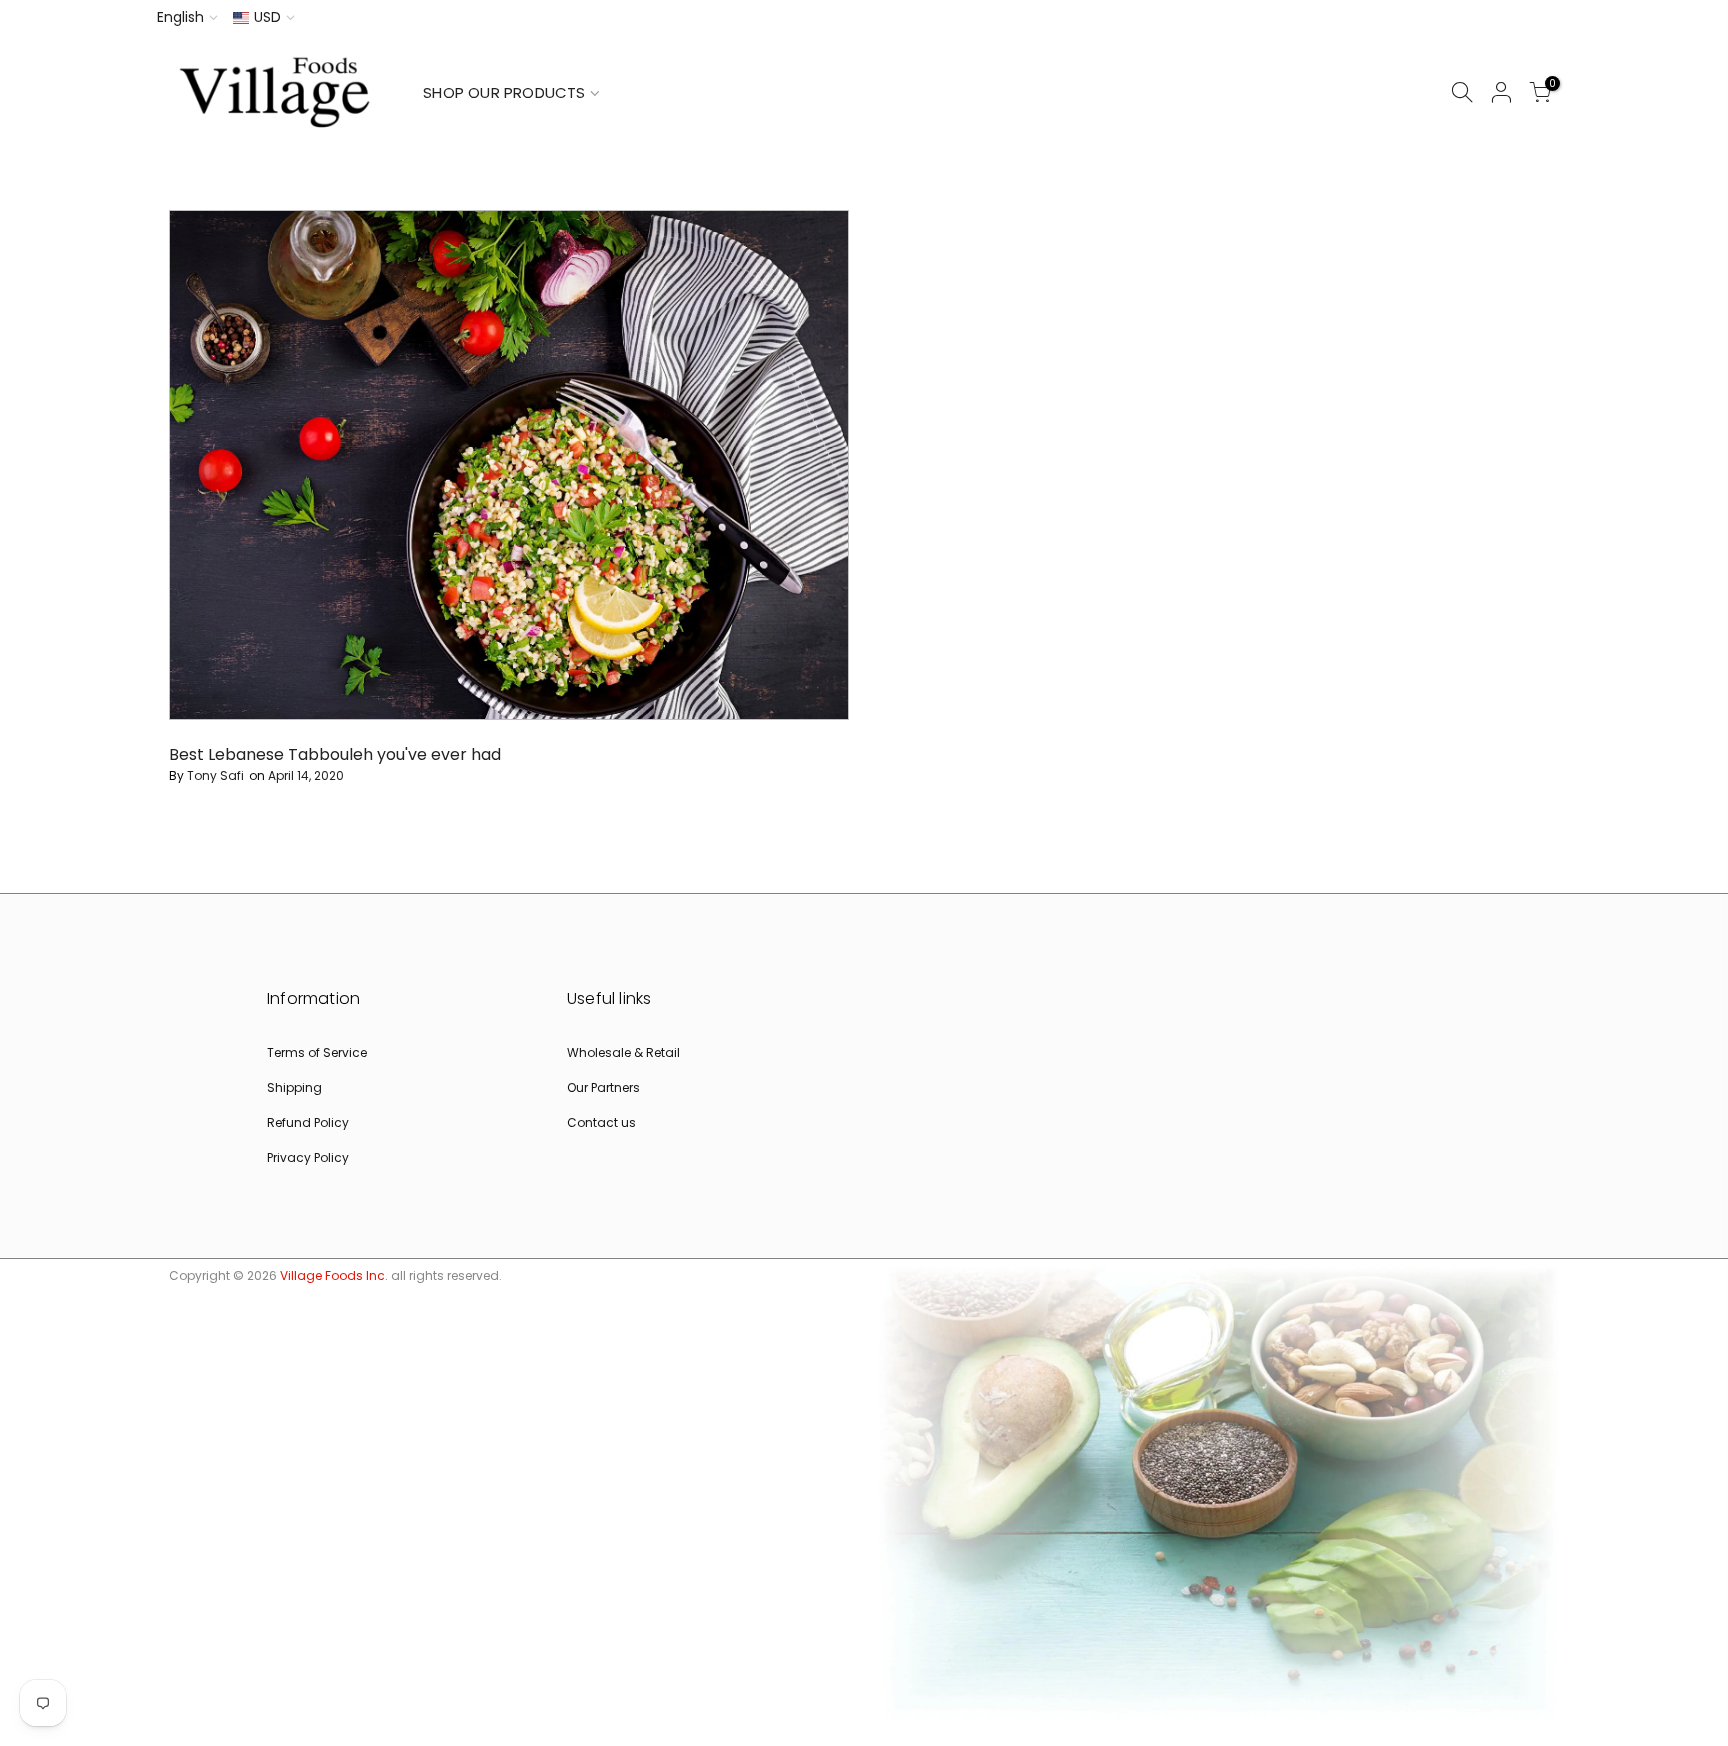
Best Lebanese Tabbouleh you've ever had (335, 754)
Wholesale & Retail (623, 1052)
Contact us (601, 1122)
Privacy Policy (308, 1157)
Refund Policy (308, 1122)
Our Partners (603, 1087)
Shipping (294, 1087)
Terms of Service (317, 1052)
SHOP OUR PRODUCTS (504, 92)
